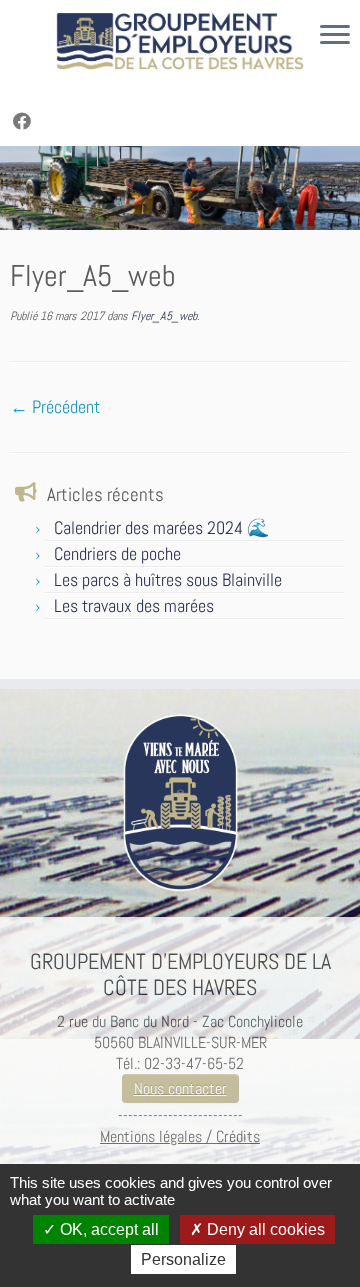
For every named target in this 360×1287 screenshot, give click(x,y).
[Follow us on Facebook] (25, 121)
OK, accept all (107, 1229)
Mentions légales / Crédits (180, 1136)
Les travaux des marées (134, 605)
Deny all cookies (264, 1229)
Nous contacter (180, 1088)
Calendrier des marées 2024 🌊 (161, 527)
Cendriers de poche (117, 553)
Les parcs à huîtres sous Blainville (168, 579)
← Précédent (55, 406)
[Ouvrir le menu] (335, 36)
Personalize (183, 1259)
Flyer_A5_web (162, 316)
